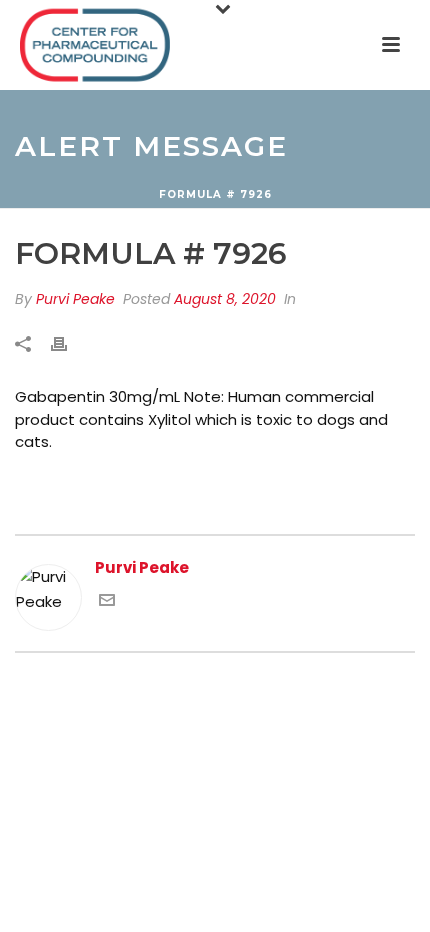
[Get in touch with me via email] (107, 602)
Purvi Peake (75, 299)
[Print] (69, 344)
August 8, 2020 (225, 299)
